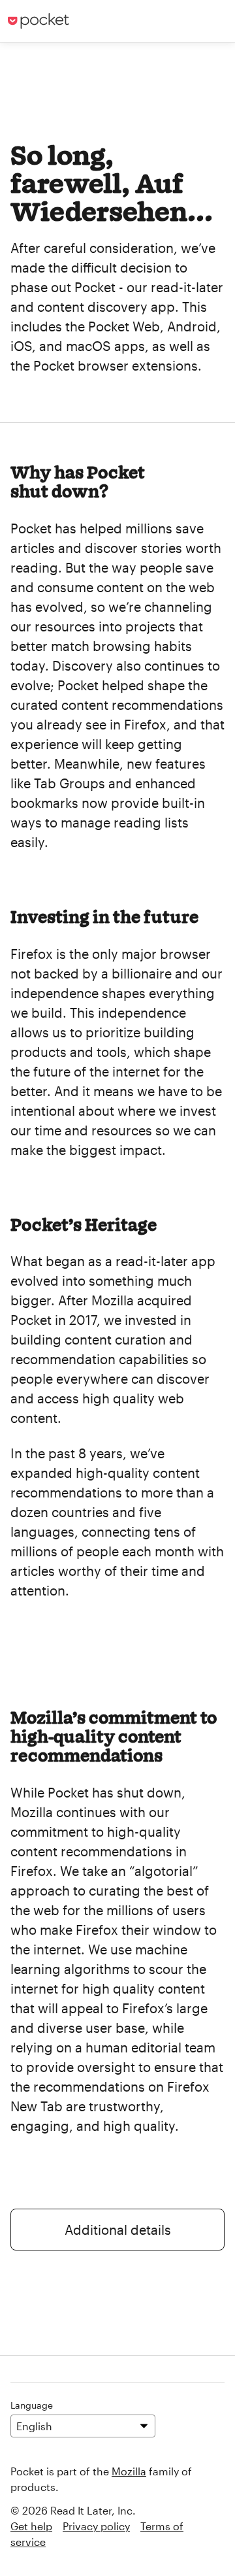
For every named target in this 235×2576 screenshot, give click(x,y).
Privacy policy (96, 2526)
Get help (31, 2526)
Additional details (118, 2230)
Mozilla (129, 2471)
